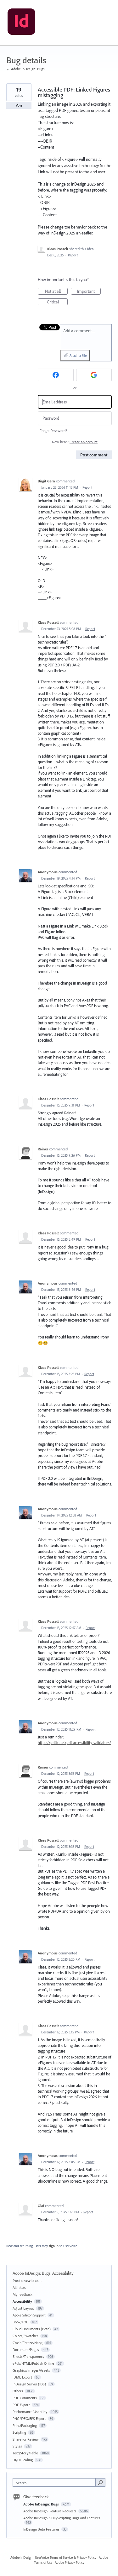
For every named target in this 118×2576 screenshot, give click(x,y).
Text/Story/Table (25, 2453)
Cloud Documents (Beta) (32, 2329)
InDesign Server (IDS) (29, 2384)
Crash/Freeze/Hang (28, 2343)
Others (18, 2391)
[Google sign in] (94, 375)
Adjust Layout (23, 2308)
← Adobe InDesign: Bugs (25, 69)
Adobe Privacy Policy (70, 2563)
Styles (17, 2446)
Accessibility (63, 2273)
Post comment (94, 455)
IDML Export (22, 2377)
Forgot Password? (53, 431)
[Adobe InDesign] (21, 23)
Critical (57, 302)
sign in (54, 2246)
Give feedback (36, 2497)
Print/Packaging (25, 2425)
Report (87, 487)
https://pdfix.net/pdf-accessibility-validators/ (74, 1743)
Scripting (19, 2432)
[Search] (100, 2482)
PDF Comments (25, 2398)
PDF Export (21, 2405)
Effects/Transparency (28, 2356)
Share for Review (26, 2439)
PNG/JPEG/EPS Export (29, 2418)
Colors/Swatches (25, 2336)
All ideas (19, 2287)
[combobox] (56, 2482)
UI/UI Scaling (23, 2460)
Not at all (56, 292)
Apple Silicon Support (29, 2315)
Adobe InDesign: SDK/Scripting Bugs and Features (62, 2518)
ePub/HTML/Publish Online (33, 2363)
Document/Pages (26, 2350)
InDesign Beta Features (42, 2529)
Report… (74, 255)
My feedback (22, 2294)
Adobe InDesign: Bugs (31, 2273)
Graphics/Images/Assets (31, 2370)
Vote (19, 105)
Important (89, 292)
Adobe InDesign (21, 2558)
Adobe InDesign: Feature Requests (50, 2511)
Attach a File (78, 355)
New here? (75, 442)
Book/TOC (20, 2322)
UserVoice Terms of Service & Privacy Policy (66, 2558)
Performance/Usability (30, 2412)
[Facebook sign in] (56, 375)
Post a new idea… (27, 2281)
